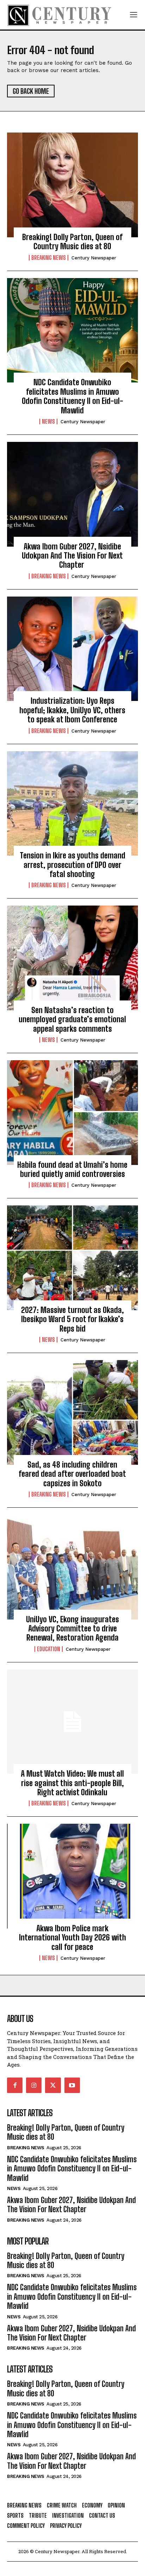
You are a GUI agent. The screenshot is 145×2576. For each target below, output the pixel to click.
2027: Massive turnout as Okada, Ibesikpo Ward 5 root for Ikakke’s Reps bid (72, 1319)
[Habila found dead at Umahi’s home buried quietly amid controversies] (72, 1113)
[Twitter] (53, 2085)
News (48, 421)
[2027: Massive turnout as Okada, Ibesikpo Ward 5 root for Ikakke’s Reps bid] (72, 1258)
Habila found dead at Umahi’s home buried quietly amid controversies (72, 1169)
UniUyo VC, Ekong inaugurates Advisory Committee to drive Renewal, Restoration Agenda (72, 1629)
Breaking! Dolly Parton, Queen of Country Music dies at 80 (72, 242)
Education (49, 1649)
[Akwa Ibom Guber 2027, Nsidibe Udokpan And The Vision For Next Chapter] (72, 494)
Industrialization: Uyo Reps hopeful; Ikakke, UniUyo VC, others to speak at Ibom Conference (72, 710)
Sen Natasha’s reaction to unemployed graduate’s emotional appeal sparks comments (72, 1019)
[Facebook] (15, 2085)
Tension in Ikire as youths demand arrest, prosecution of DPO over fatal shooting (72, 865)
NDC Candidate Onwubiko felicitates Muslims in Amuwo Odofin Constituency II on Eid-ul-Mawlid (72, 396)
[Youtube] (72, 2085)
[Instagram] (34, 2085)
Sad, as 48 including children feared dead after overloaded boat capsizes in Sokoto (72, 1474)
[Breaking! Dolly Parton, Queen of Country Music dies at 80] (72, 185)
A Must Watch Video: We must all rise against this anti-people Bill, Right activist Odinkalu (72, 1783)
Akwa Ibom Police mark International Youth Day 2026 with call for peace (72, 1938)
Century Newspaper (94, 258)
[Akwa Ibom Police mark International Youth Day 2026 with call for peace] (72, 1876)
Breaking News (49, 258)
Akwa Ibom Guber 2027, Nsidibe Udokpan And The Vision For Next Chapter (72, 556)
